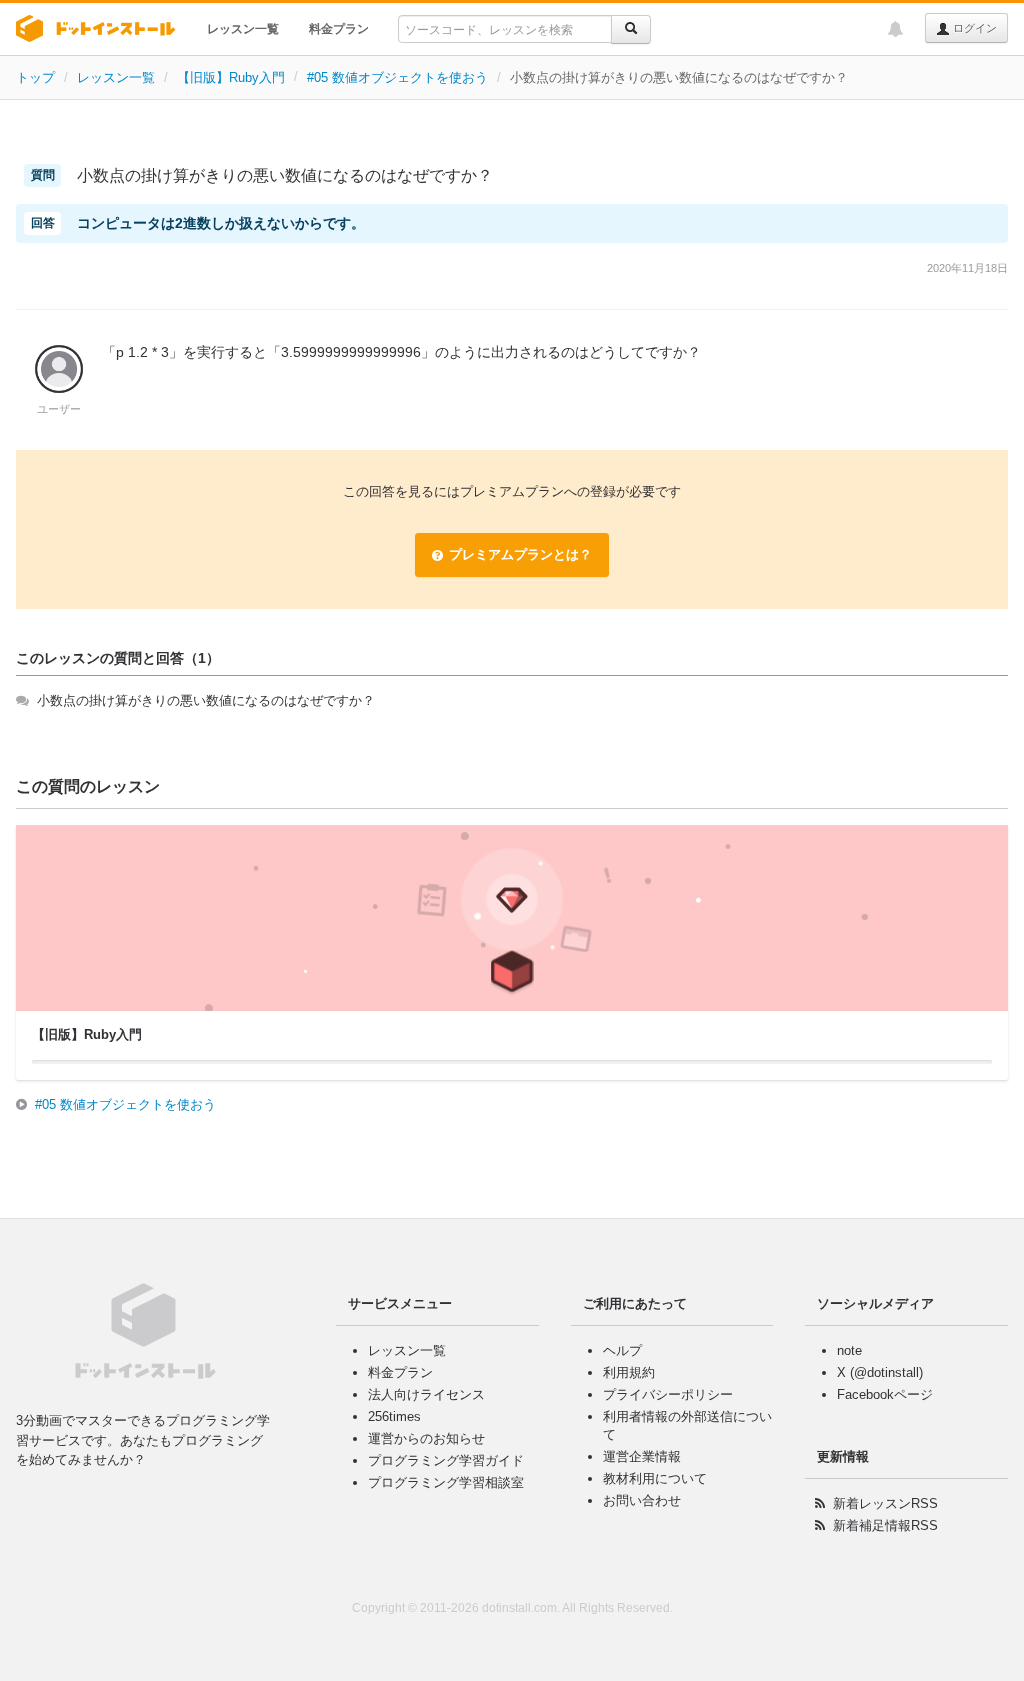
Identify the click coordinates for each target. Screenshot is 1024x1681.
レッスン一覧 (243, 29)
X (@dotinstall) (880, 1372)
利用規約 (629, 1372)
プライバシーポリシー (668, 1394)
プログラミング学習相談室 (446, 1482)
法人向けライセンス (426, 1394)
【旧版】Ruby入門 (231, 77)
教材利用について (655, 1478)
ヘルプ (622, 1350)
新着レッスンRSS (885, 1503)
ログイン (973, 28)
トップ (35, 77)
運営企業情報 (642, 1456)
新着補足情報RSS (885, 1525)
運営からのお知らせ (426, 1438)
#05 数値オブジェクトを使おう (397, 77)
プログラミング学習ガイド (446, 1460)
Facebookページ (885, 1394)
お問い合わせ (642, 1500)
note (849, 1350)
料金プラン (339, 29)
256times (394, 1416)
